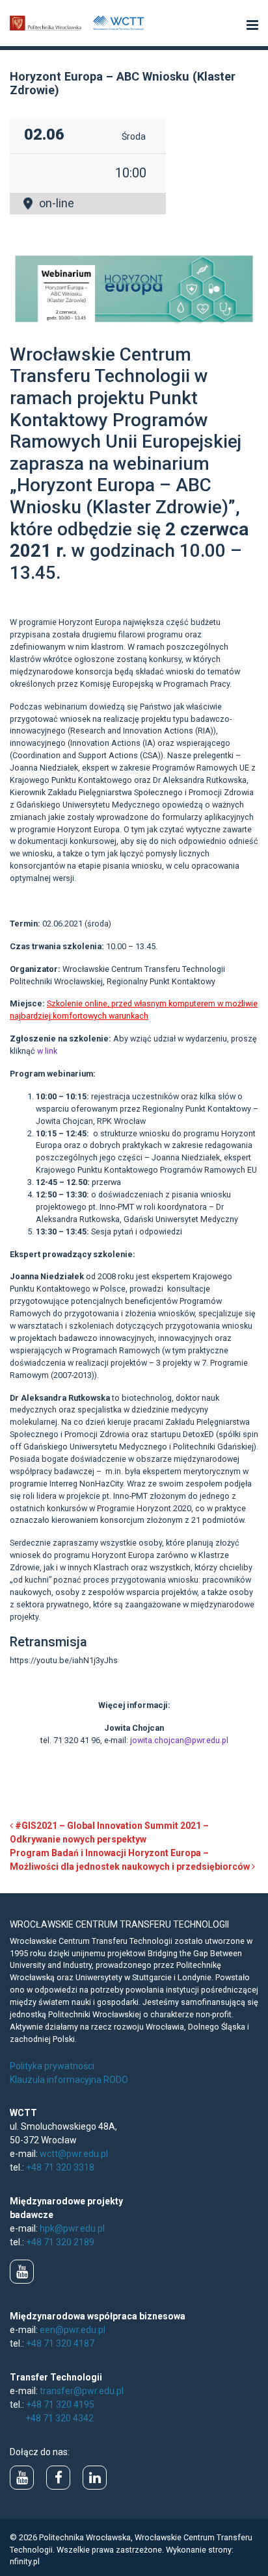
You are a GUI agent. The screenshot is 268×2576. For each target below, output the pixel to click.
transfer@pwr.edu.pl (82, 2391)
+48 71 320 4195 (60, 2404)
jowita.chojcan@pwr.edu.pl (179, 1740)
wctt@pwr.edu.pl (74, 2154)
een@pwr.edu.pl (73, 2330)
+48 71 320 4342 (60, 2418)
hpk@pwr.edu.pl (72, 2228)
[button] (252, 26)
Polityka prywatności (52, 2066)
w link (47, 1051)
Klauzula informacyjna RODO (69, 2080)
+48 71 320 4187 (60, 2343)
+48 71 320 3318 (60, 2167)
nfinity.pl (25, 2561)
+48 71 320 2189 (60, 2242)
